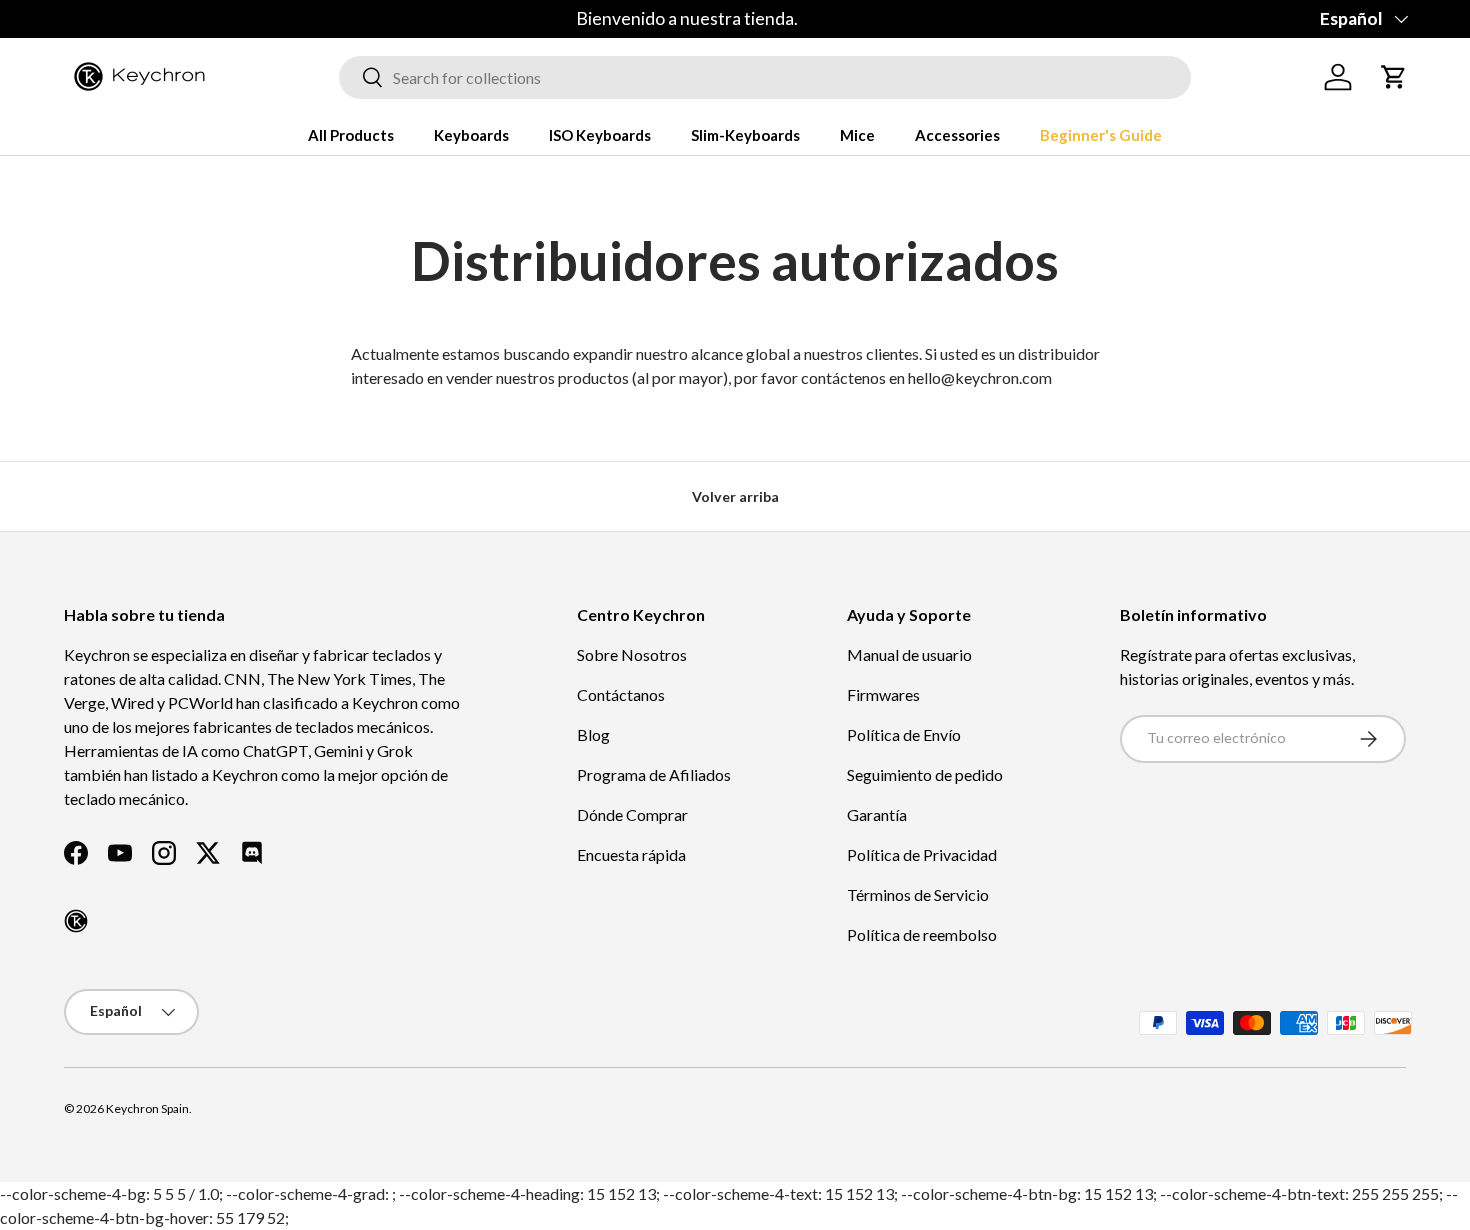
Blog (593, 734)
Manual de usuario (909, 654)
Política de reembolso (922, 934)
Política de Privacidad (922, 854)
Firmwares (883, 694)
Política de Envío (904, 734)
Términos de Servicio (918, 894)
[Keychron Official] (76, 921)
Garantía (877, 814)
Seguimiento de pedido (925, 774)
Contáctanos (621, 694)
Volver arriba (735, 496)
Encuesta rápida (631, 854)
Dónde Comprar (632, 814)
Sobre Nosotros (632, 654)
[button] (1394, 77)
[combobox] (765, 77)
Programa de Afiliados (654, 774)
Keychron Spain (147, 1108)
